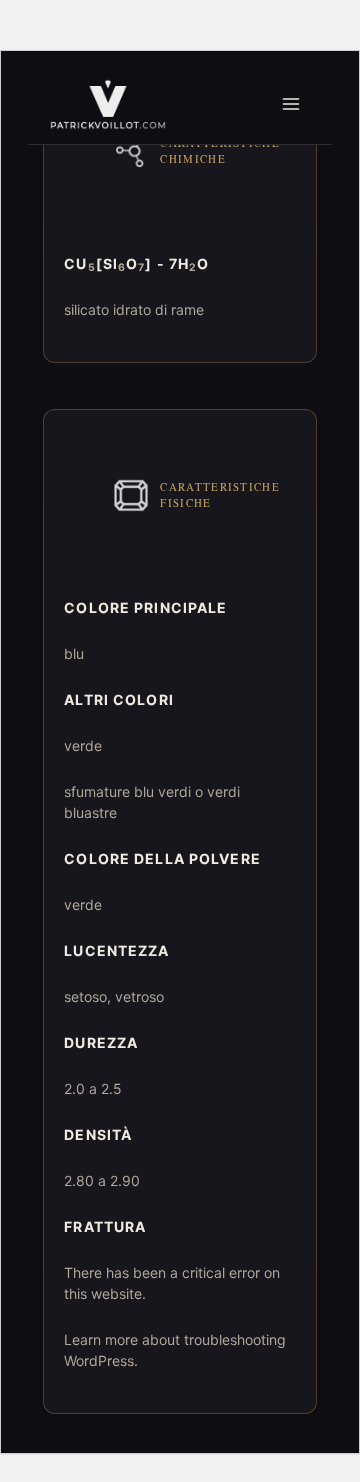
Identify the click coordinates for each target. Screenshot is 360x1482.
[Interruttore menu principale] (291, 104)
